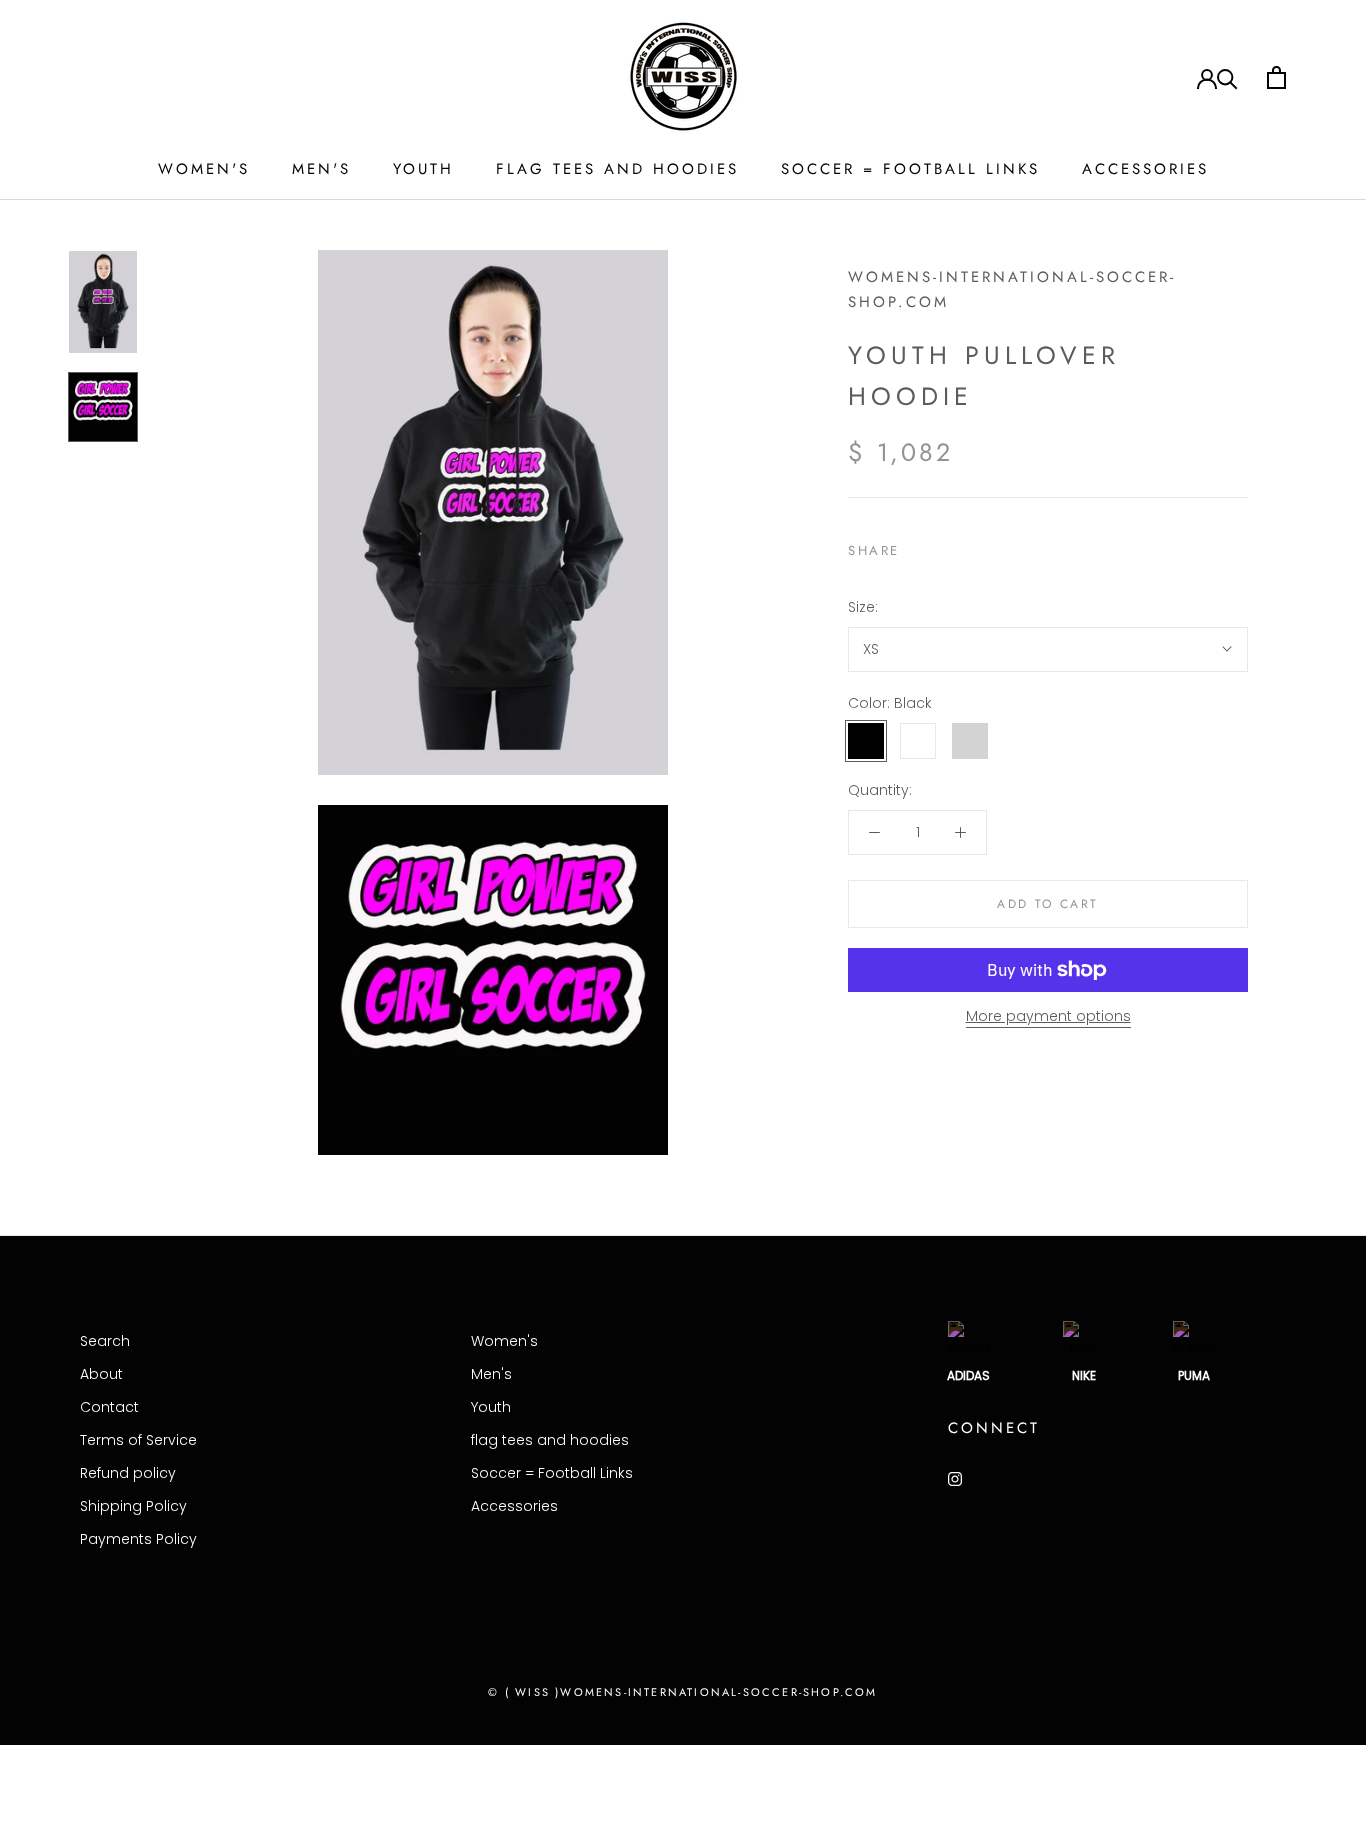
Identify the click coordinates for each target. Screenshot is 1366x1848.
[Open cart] (1276, 77)
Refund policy (128, 1473)
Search (105, 1341)
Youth (423, 169)
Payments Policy (138, 1539)
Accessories (1145, 169)
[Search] (1227, 77)
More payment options (1048, 1016)
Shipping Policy (133, 1506)
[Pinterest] (971, 546)
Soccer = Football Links (910, 169)
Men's (321, 169)
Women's (204, 169)
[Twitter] (945, 546)
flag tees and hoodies (617, 169)
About (101, 1374)
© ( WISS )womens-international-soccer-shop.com (682, 1692)
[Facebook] (919, 546)
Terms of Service (138, 1440)
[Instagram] (955, 1478)
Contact (109, 1407)
